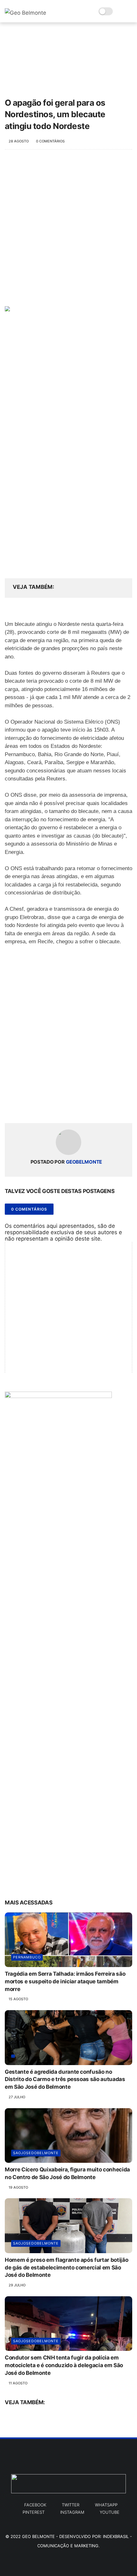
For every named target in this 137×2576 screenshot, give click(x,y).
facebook (35, 2505)
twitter (71, 2505)
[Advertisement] (68, 231)
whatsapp (106, 2505)
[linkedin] (61, 1108)
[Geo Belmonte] (25, 13)
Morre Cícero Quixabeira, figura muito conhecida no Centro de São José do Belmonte (67, 2173)
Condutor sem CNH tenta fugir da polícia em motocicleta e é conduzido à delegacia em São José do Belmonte (64, 2365)
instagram (72, 2512)
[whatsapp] (36, 1108)
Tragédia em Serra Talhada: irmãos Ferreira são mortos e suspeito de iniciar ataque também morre (65, 1981)
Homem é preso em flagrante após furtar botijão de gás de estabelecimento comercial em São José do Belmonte (66, 2268)
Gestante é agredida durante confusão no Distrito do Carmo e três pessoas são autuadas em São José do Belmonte (65, 2079)
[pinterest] (49, 1108)
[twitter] (23, 1108)
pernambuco (27, 1957)
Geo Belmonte (38, 2536)
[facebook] (10, 1108)
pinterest (34, 2512)
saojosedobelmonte (36, 2153)
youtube (110, 2512)
